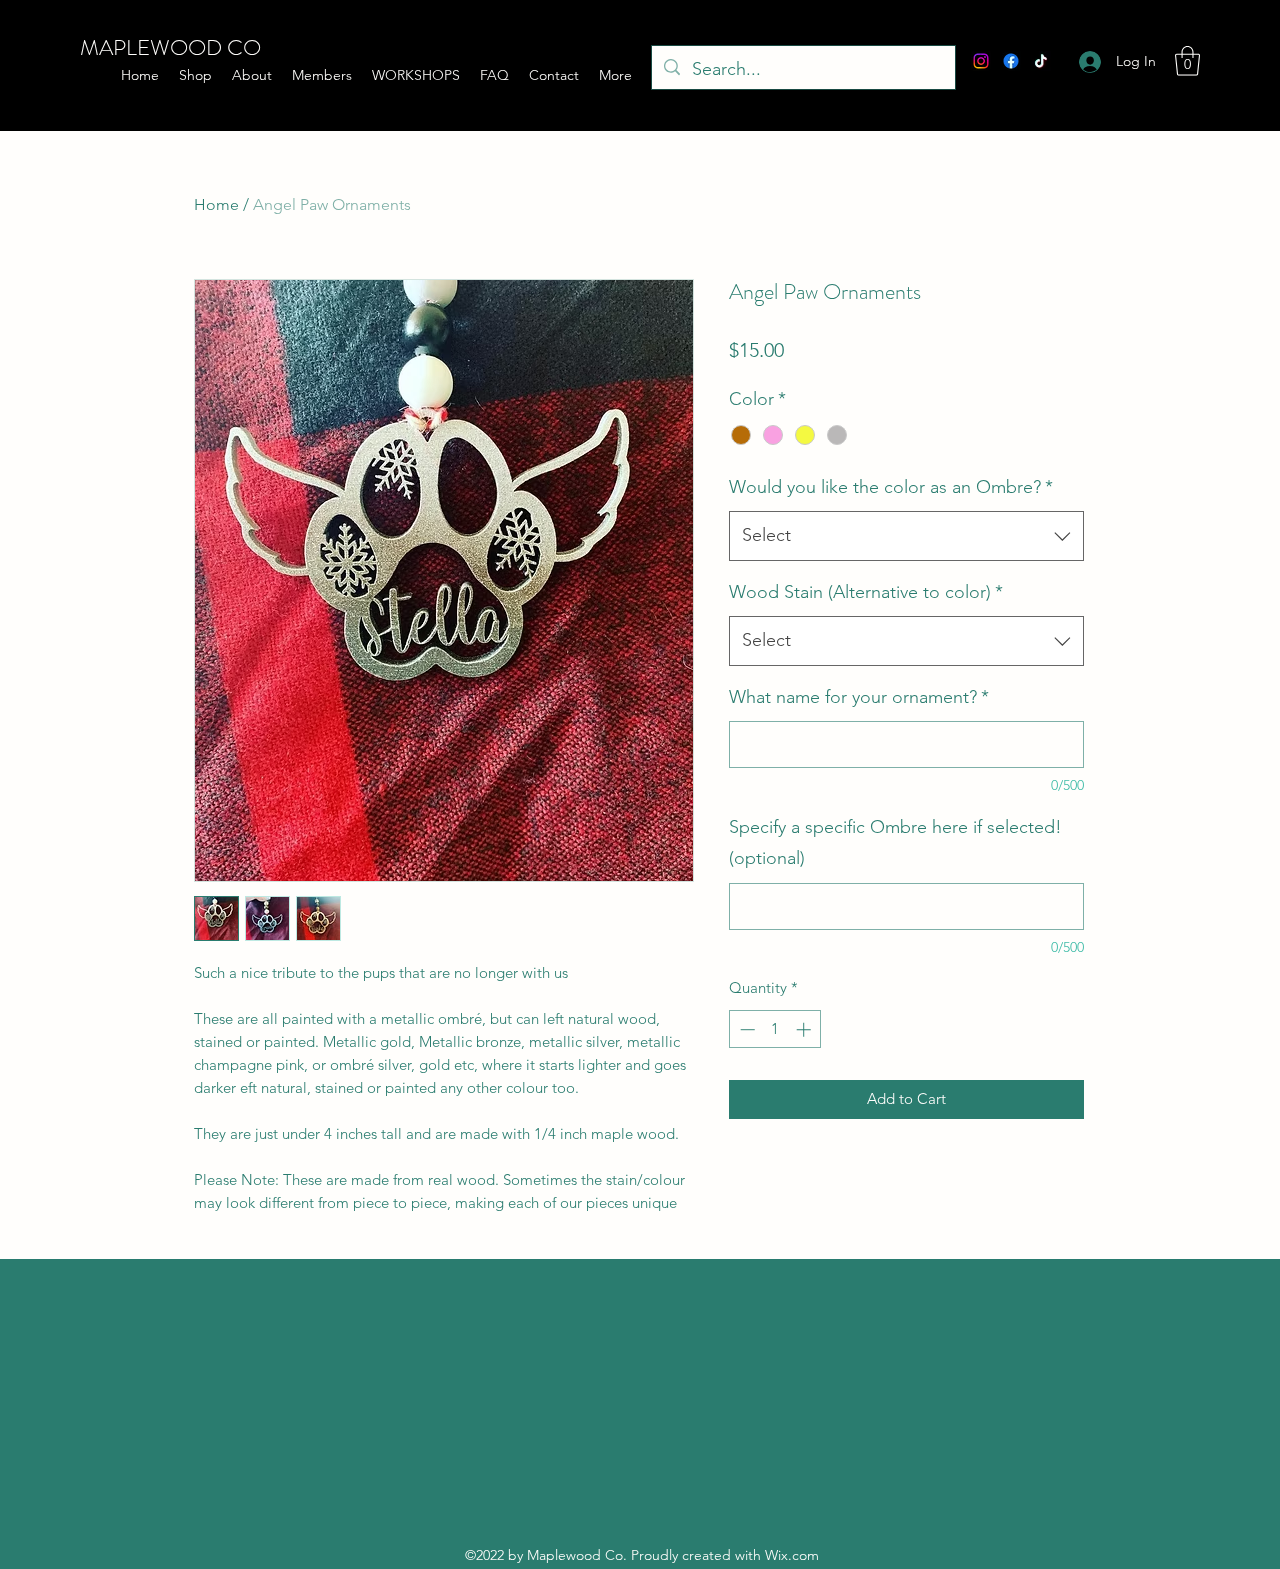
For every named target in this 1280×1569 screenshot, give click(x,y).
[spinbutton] (775, 1029)
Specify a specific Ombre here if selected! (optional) (895, 843)
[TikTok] (1041, 61)
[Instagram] (981, 61)
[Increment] (805, 1029)
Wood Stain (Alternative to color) (866, 592)
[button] (1187, 61)
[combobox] (906, 536)
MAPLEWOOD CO (170, 47)
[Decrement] (745, 1029)
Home (216, 204)
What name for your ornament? (859, 697)
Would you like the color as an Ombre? (891, 487)
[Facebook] (1011, 61)
